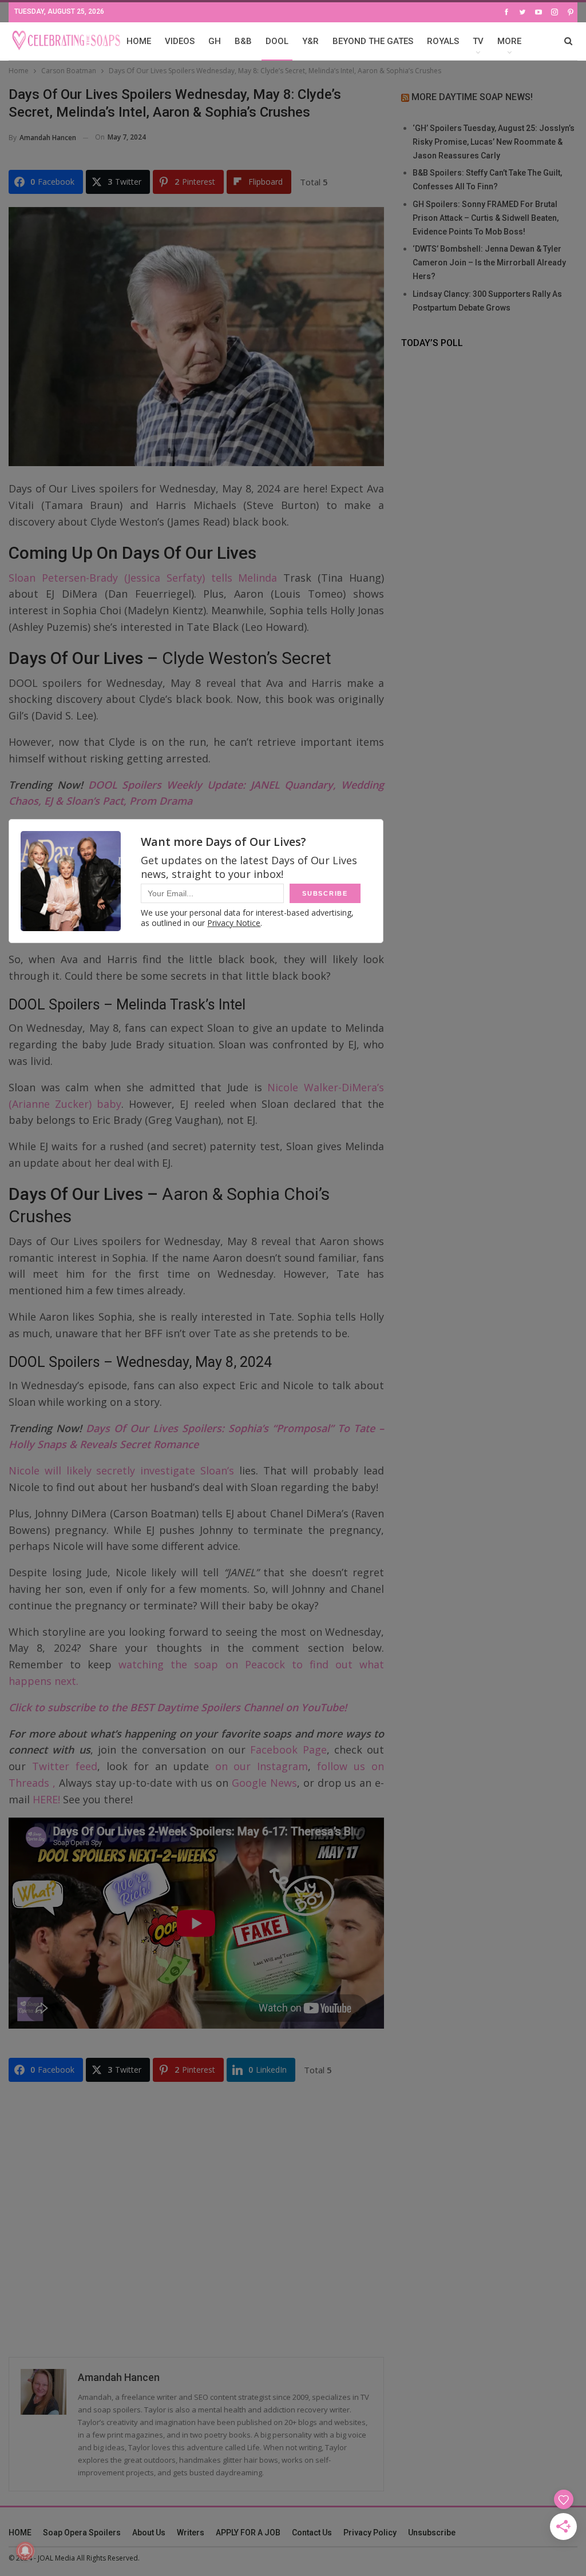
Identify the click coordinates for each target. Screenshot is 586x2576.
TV (478, 41)
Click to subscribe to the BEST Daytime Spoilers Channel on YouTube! (178, 1707)
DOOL (277, 41)
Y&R (310, 41)
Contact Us (312, 2533)
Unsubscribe (432, 2533)
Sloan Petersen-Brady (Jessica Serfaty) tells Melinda (143, 578)
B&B (243, 41)
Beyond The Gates (373, 41)
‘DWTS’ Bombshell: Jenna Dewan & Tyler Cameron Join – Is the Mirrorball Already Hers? (489, 263)
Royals (443, 41)
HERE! (46, 1799)
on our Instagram (262, 1766)
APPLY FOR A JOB (248, 2533)
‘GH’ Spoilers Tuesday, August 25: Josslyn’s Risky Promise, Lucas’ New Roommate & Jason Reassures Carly (494, 142)
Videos (180, 41)
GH (215, 41)
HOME (139, 41)
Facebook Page (288, 1750)
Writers (191, 2533)
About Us (149, 2533)
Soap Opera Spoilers (82, 2533)
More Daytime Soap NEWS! (472, 97)
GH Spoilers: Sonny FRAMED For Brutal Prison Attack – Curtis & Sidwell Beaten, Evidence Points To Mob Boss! (486, 218)
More (509, 41)
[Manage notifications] (25, 2551)
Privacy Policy (370, 2533)
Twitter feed (65, 1766)
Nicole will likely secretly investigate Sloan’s (121, 1470)
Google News (264, 1783)
